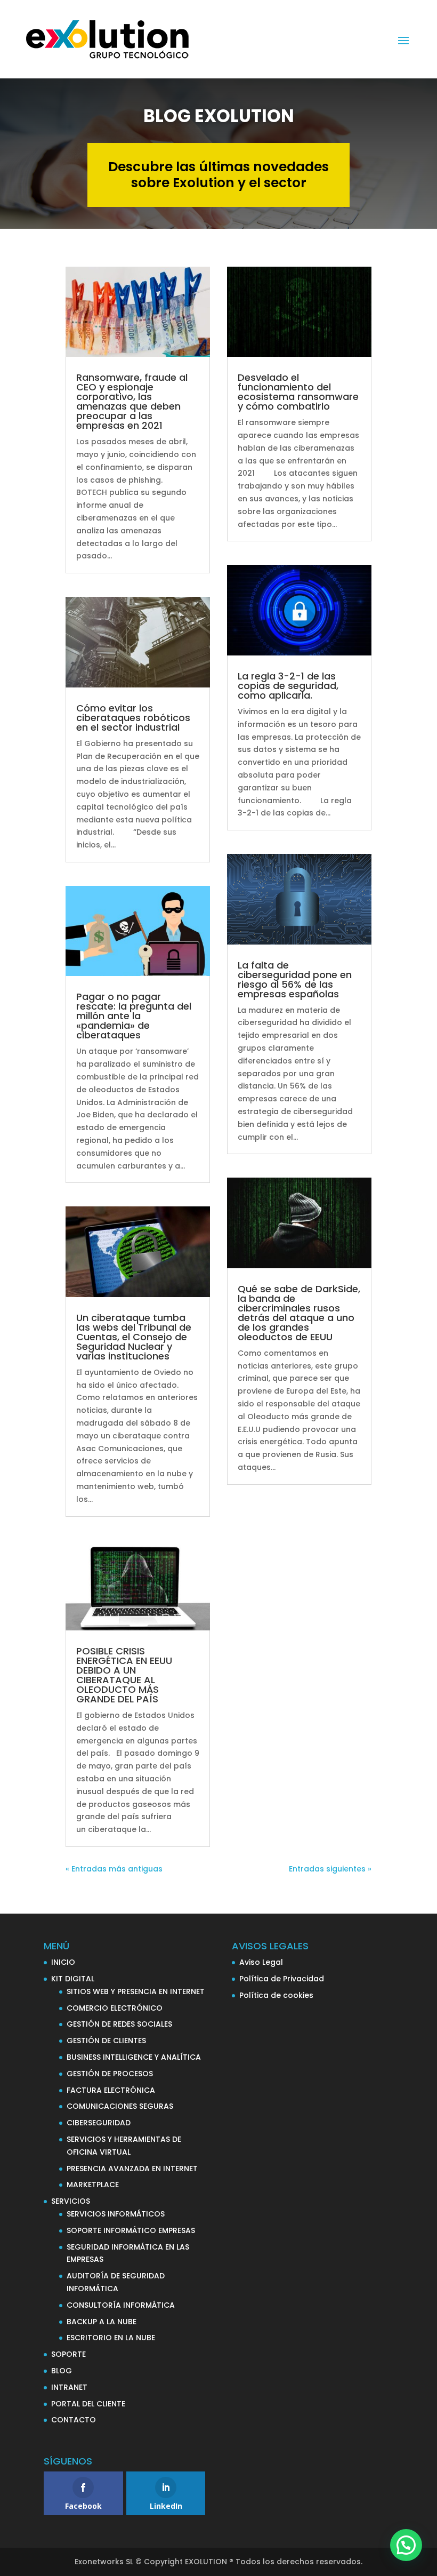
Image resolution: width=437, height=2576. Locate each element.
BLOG (62, 2371)
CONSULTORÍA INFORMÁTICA (121, 2305)
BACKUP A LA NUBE (102, 2322)
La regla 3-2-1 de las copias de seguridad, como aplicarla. (288, 686)
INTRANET (69, 2387)
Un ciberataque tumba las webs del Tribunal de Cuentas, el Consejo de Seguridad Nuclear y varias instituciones (134, 1337)
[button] (406, 2545)
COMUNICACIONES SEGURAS (120, 2106)
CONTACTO (74, 2420)
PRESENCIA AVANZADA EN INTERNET (132, 2169)
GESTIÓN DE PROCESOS (110, 2074)
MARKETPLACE (93, 2185)
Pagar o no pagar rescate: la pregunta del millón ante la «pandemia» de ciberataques (134, 1016)
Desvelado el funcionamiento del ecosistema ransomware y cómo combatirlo (298, 392)
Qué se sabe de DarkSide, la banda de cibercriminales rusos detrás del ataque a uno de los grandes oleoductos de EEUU (299, 1313)
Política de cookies (276, 1995)
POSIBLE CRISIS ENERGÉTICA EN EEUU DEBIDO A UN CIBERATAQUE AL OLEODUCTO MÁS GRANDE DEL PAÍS (124, 1675)
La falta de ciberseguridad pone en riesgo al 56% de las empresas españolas (295, 979)
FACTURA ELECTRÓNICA (111, 2090)
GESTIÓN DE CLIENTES (106, 2041)
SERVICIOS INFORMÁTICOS (116, 2214)
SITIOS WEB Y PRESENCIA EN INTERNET (136, 1991)
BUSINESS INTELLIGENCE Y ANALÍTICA (134, 2057)
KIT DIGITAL (73, 1979)
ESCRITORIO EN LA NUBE (111, 2338)
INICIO (63, 1962)
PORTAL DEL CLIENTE (88, 2404)
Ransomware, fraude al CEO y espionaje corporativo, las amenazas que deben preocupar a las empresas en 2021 (132, 401)
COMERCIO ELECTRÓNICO (115, 2008)
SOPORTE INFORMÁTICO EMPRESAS (131, 2230)
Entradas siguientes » (330, 1869)
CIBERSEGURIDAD (99, 2123)
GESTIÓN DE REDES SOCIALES (119, 2024)
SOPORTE (68, 2354)
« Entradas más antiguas (114, 1869)
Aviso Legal (261, 1962)
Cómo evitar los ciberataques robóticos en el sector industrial (133, 718)
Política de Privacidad (282, 1979)
